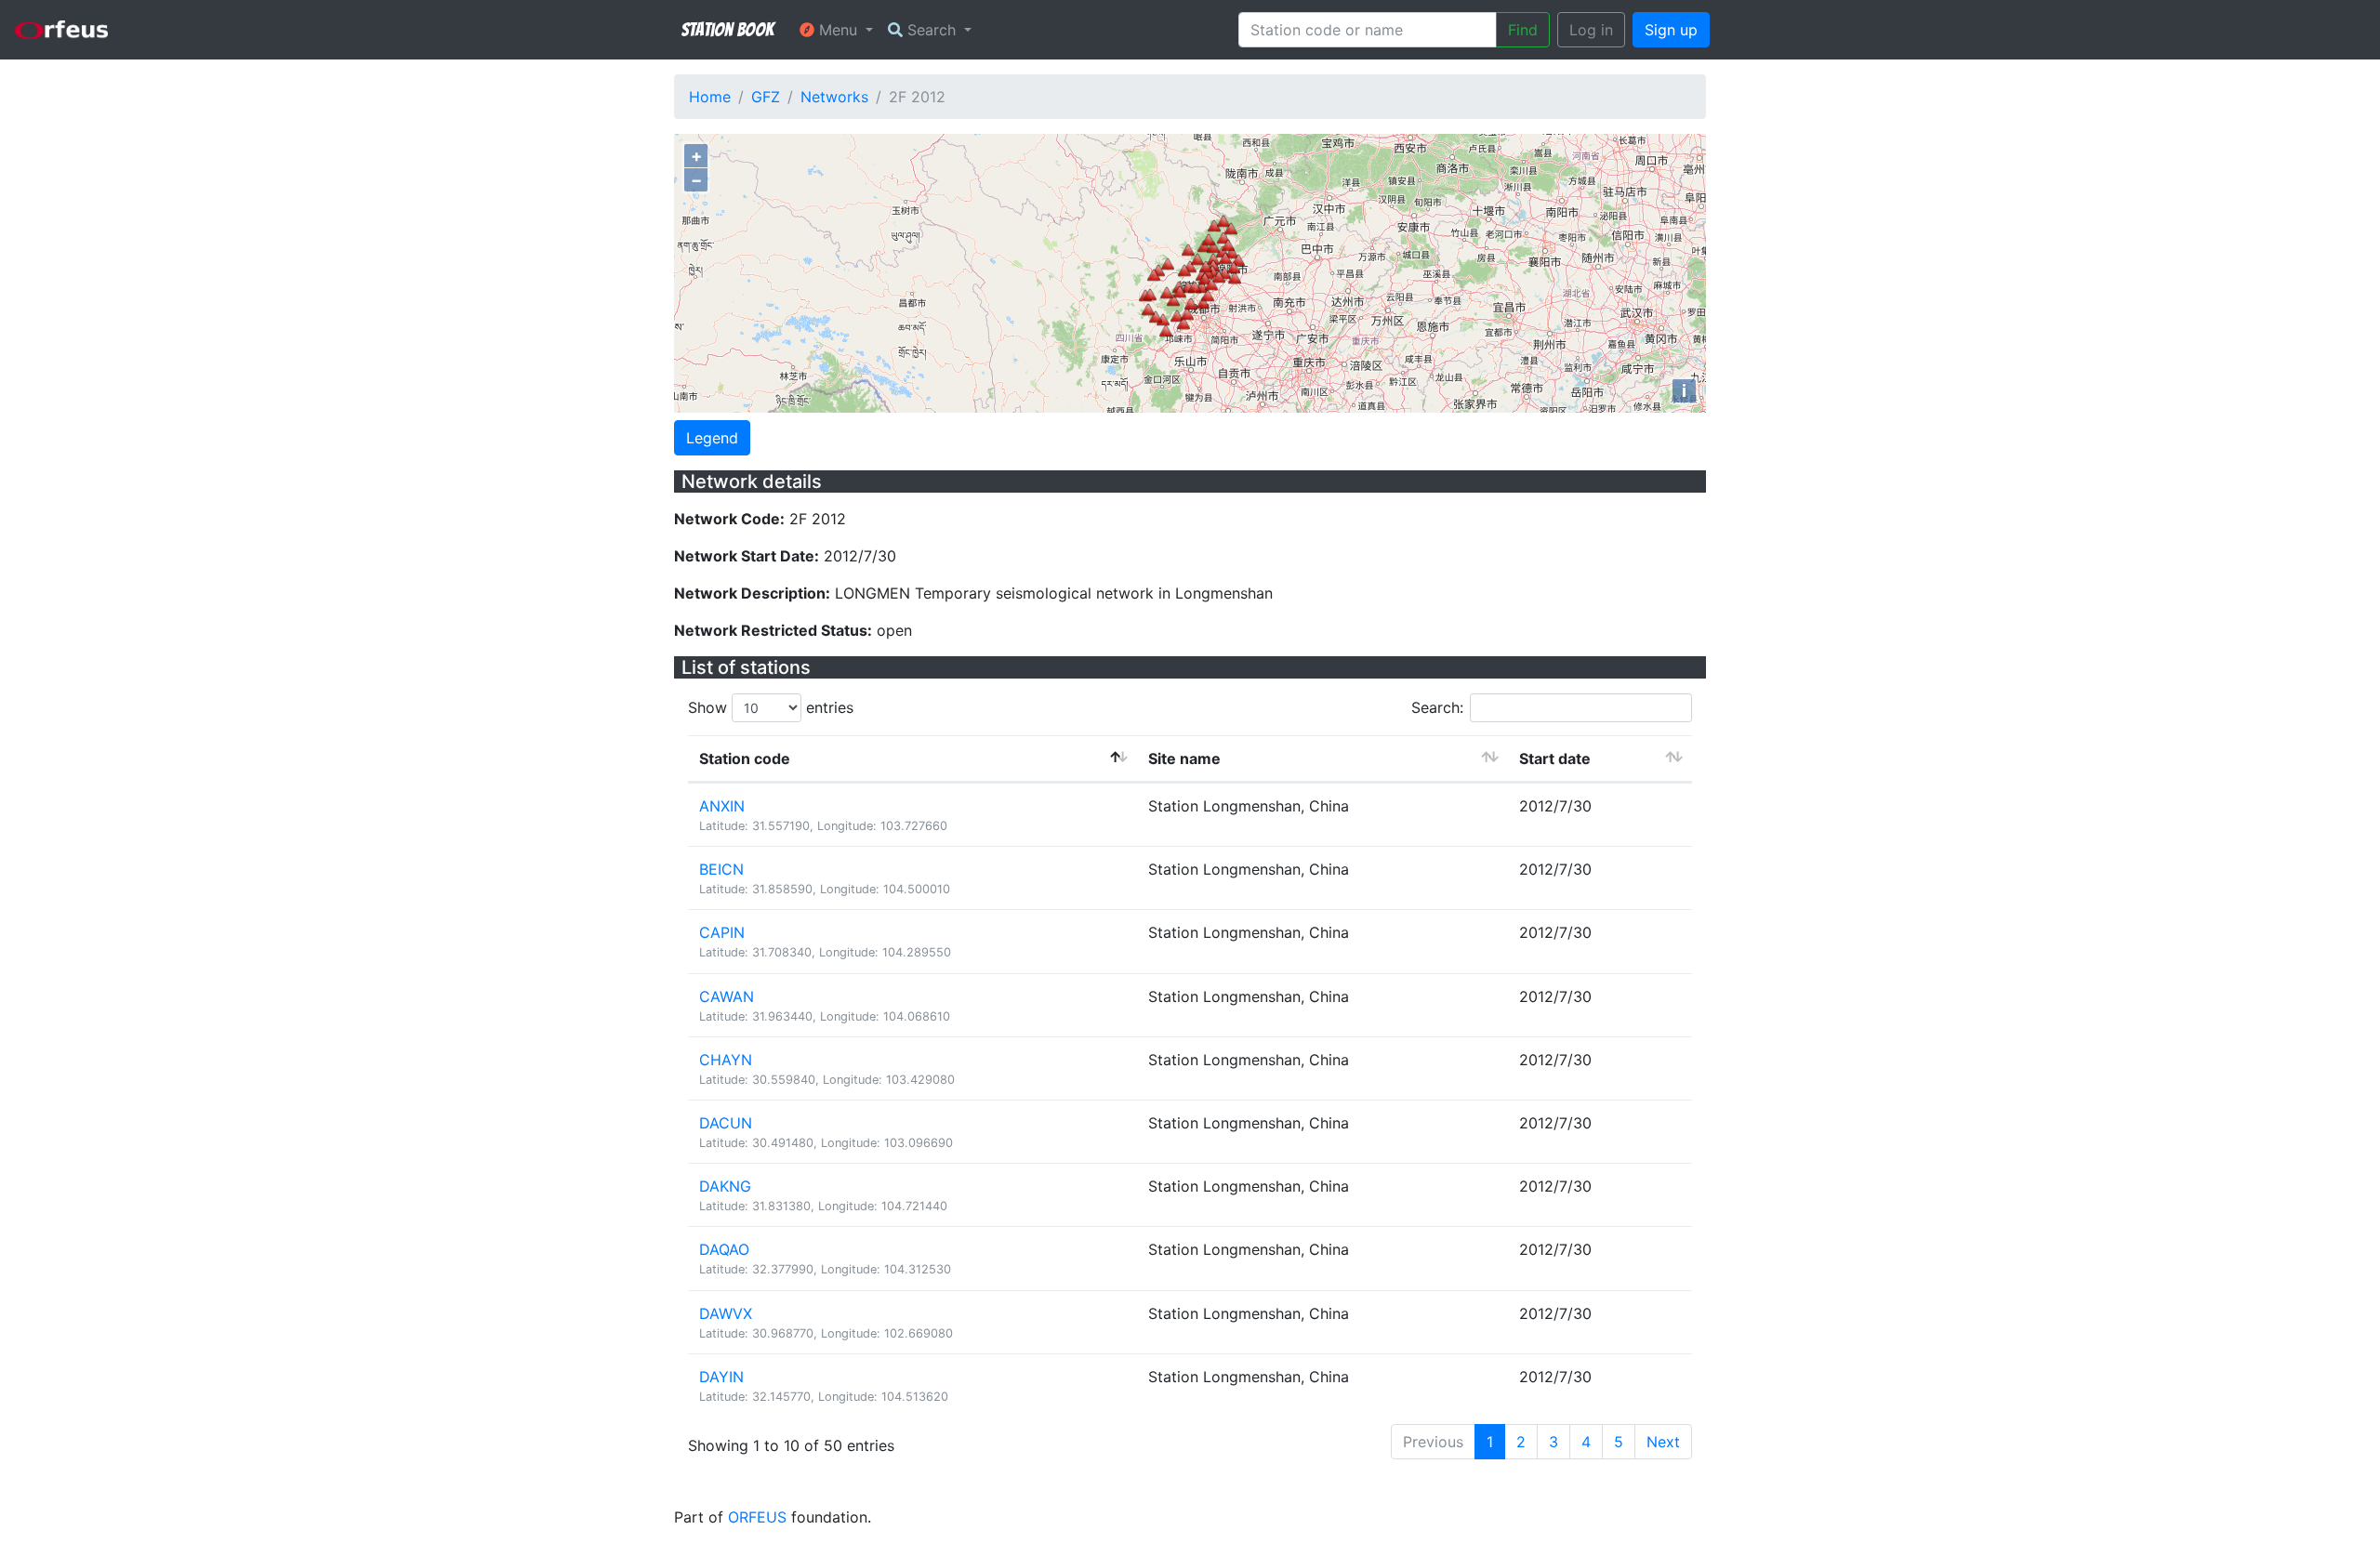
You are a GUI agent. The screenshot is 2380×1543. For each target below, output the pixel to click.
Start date (1555, 758)
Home (710, 97)
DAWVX (726, 1313)
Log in (1591, 30)
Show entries (771, 707)
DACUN (726, 1123)
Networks (834, 97)
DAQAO (724, 1249)
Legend (712, 438)
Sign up (1671, 30)
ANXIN (722, 806)
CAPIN (722, 932)
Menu (838, 30)
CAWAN (727, 996)
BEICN (721, 869)
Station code (745, 758)
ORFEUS (757, 1517)
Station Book (727, 30)
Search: (1437, 707)
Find (1523, 30)
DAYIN (721, 1377)
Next (1663, 1442)
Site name (1184, 758)
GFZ (766, 97)
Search (932, 30)
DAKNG (725, 1186)
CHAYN (726, 1060)
